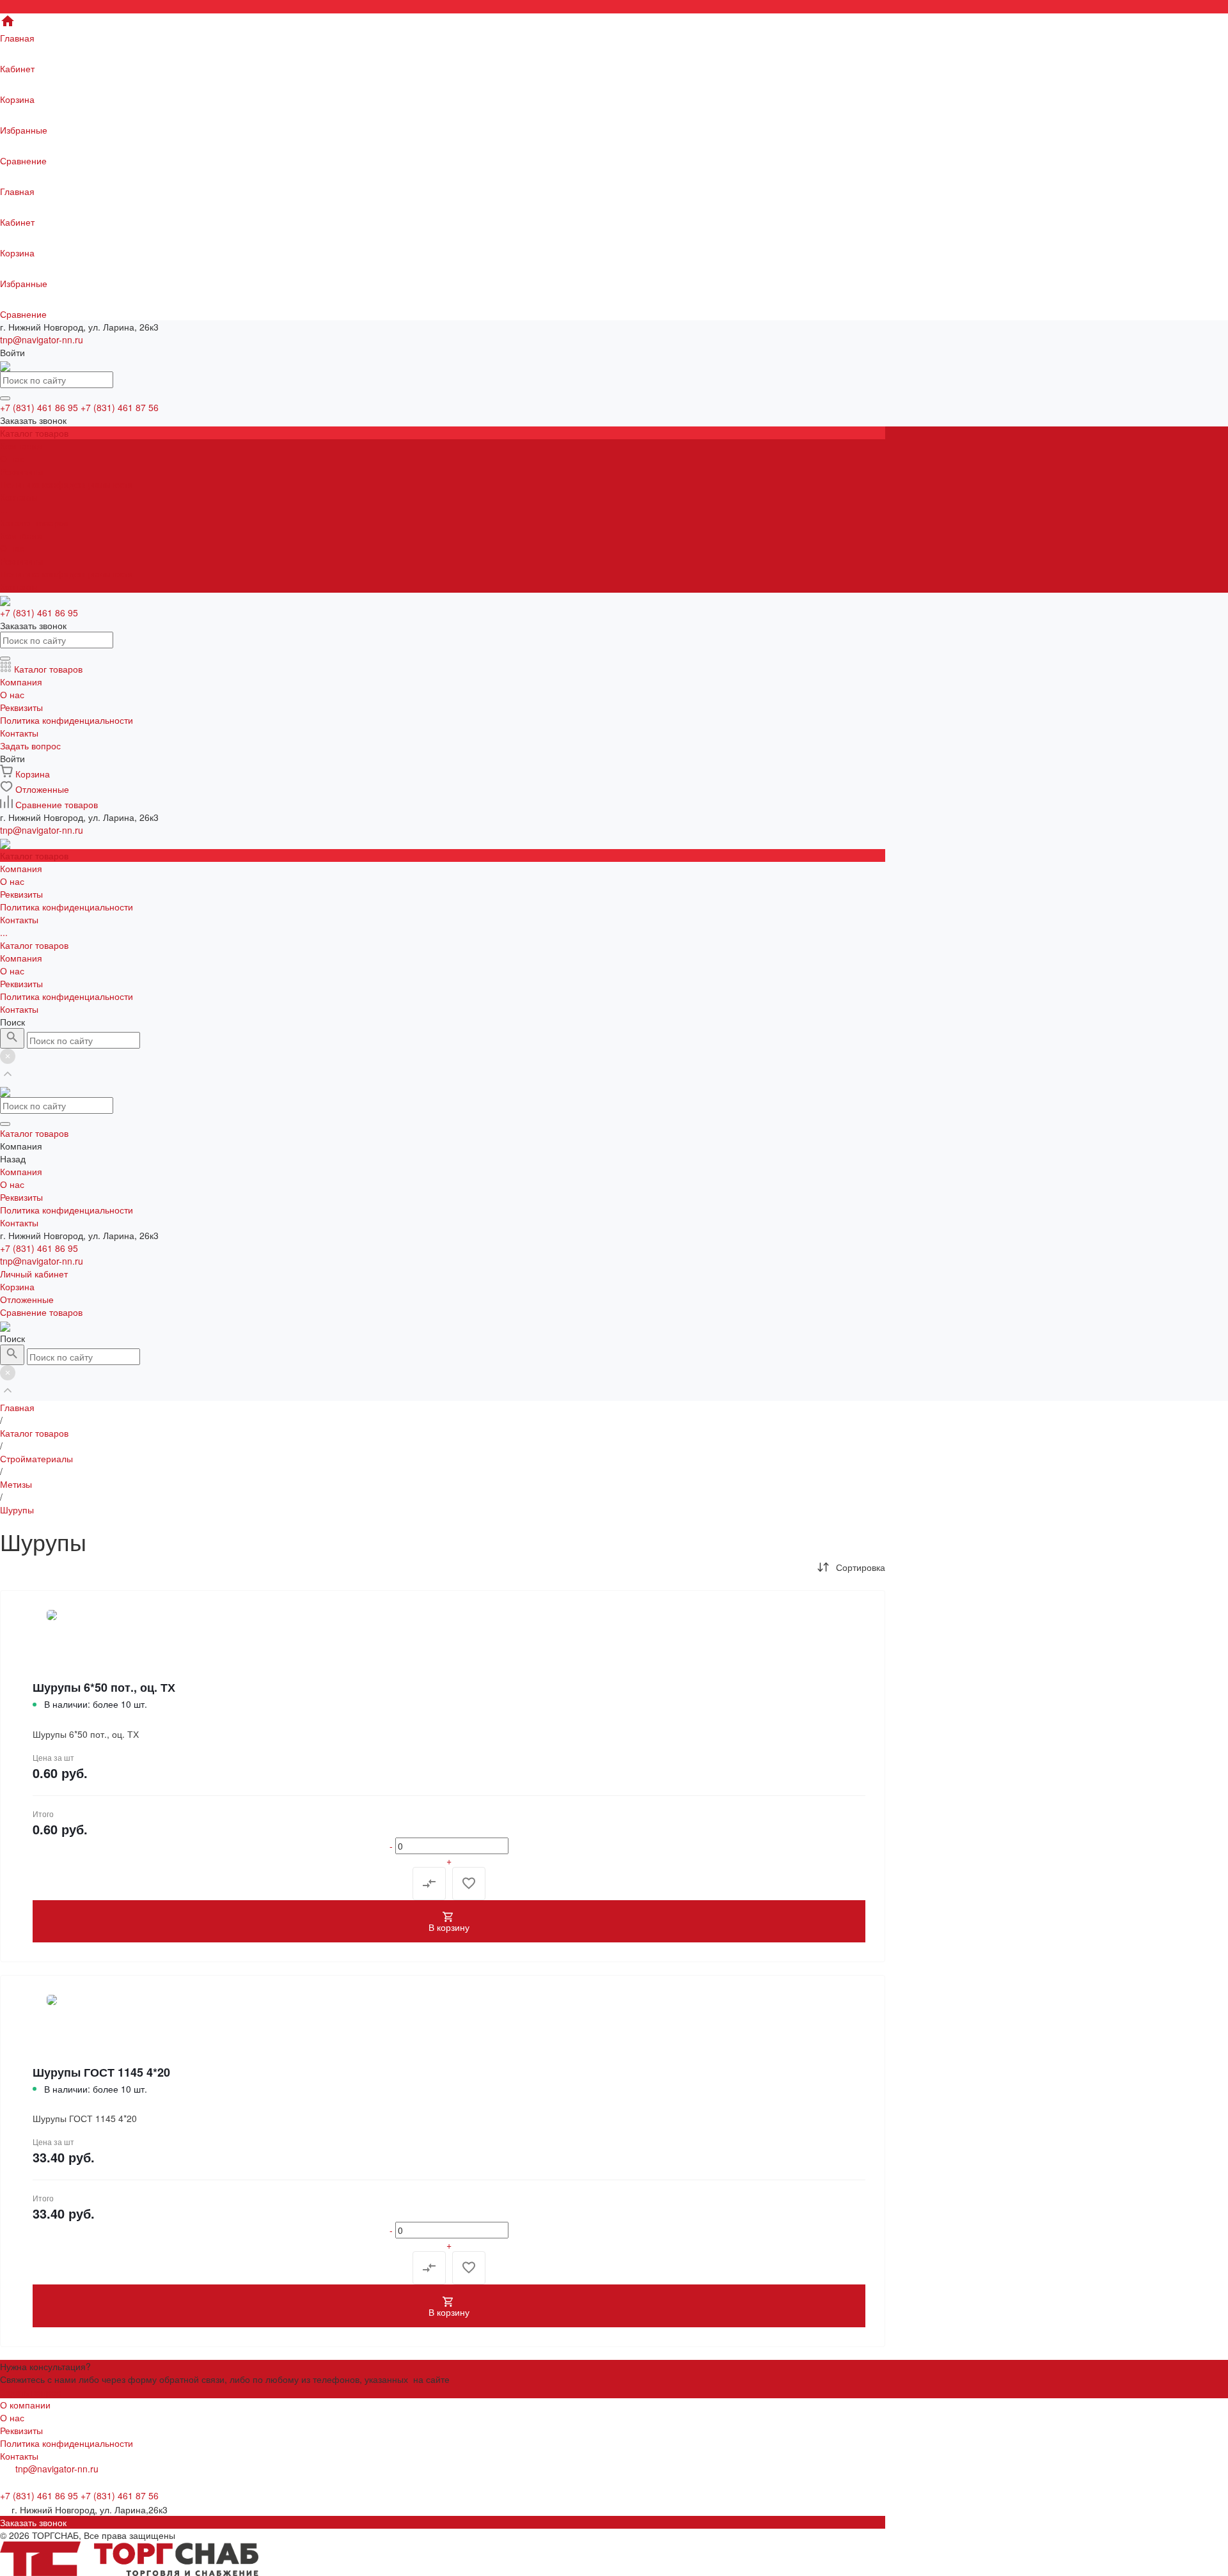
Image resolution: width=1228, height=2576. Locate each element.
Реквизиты (21, 471)
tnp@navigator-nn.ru (42, 340)
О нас (12, 458)
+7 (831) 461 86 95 (39, 1248)
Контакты (19, 586)
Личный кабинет (34, 1274)
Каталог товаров (34, 522)
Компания (21, 535)
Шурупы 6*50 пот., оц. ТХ (104, 1687)
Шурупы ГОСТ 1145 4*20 (101, 2072)
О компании (25, 2405)
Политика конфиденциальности (67, 484)
